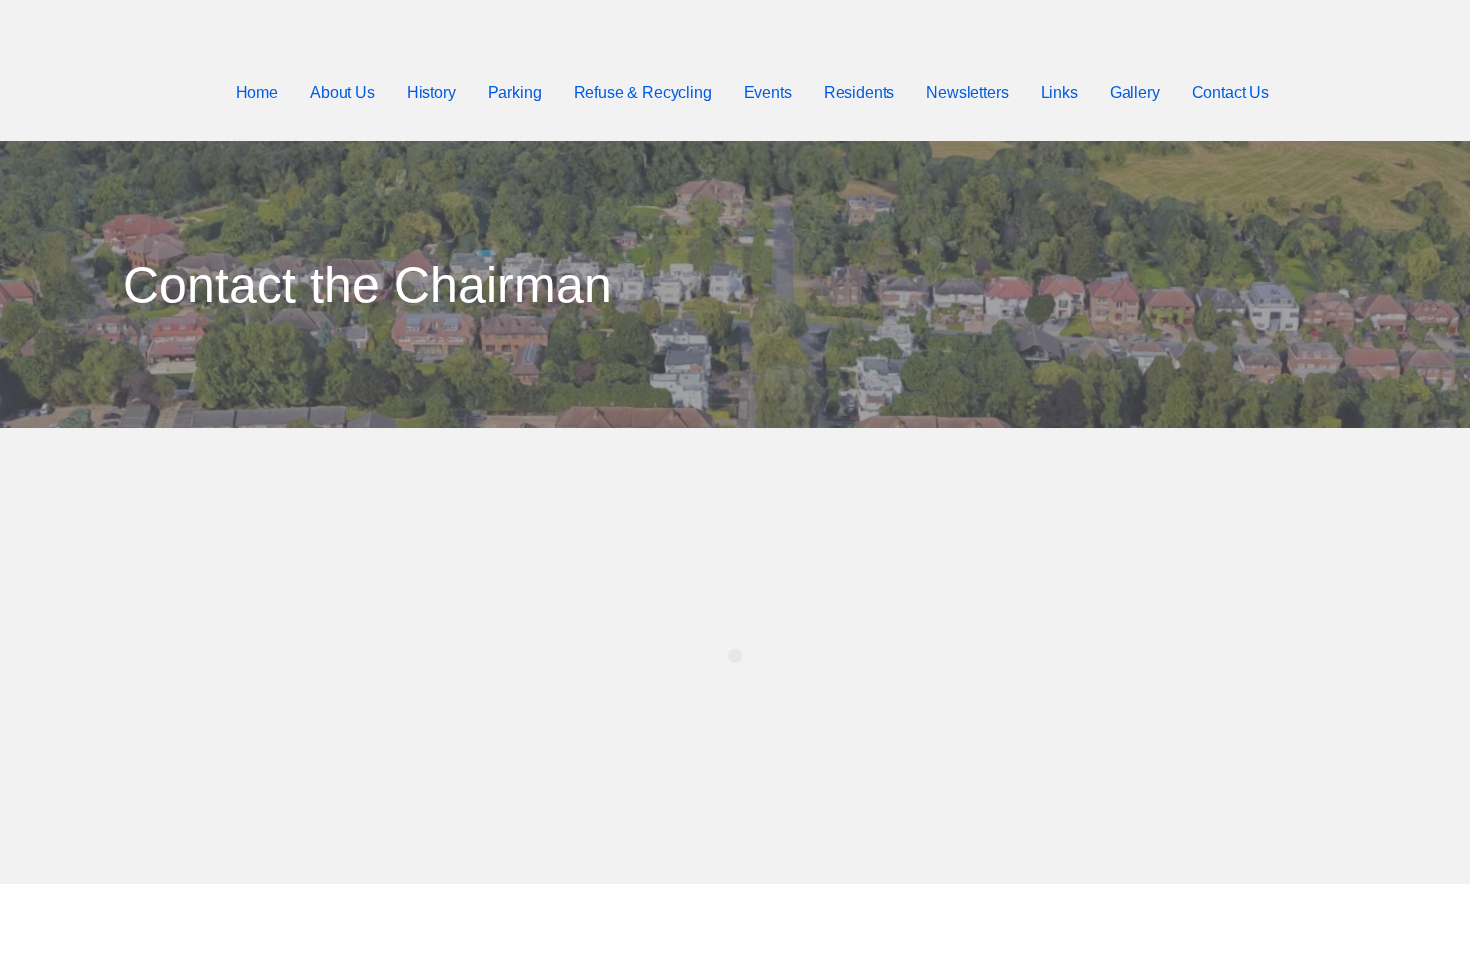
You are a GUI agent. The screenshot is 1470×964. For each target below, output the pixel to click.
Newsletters (967, 92)
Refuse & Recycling (643, 92)
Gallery (1135, 92)
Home (257, 92)
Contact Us (1230, 92)
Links (1059, 92)
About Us (342, 92)
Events (768, 92)
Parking (515, 92)
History (431, 92)
